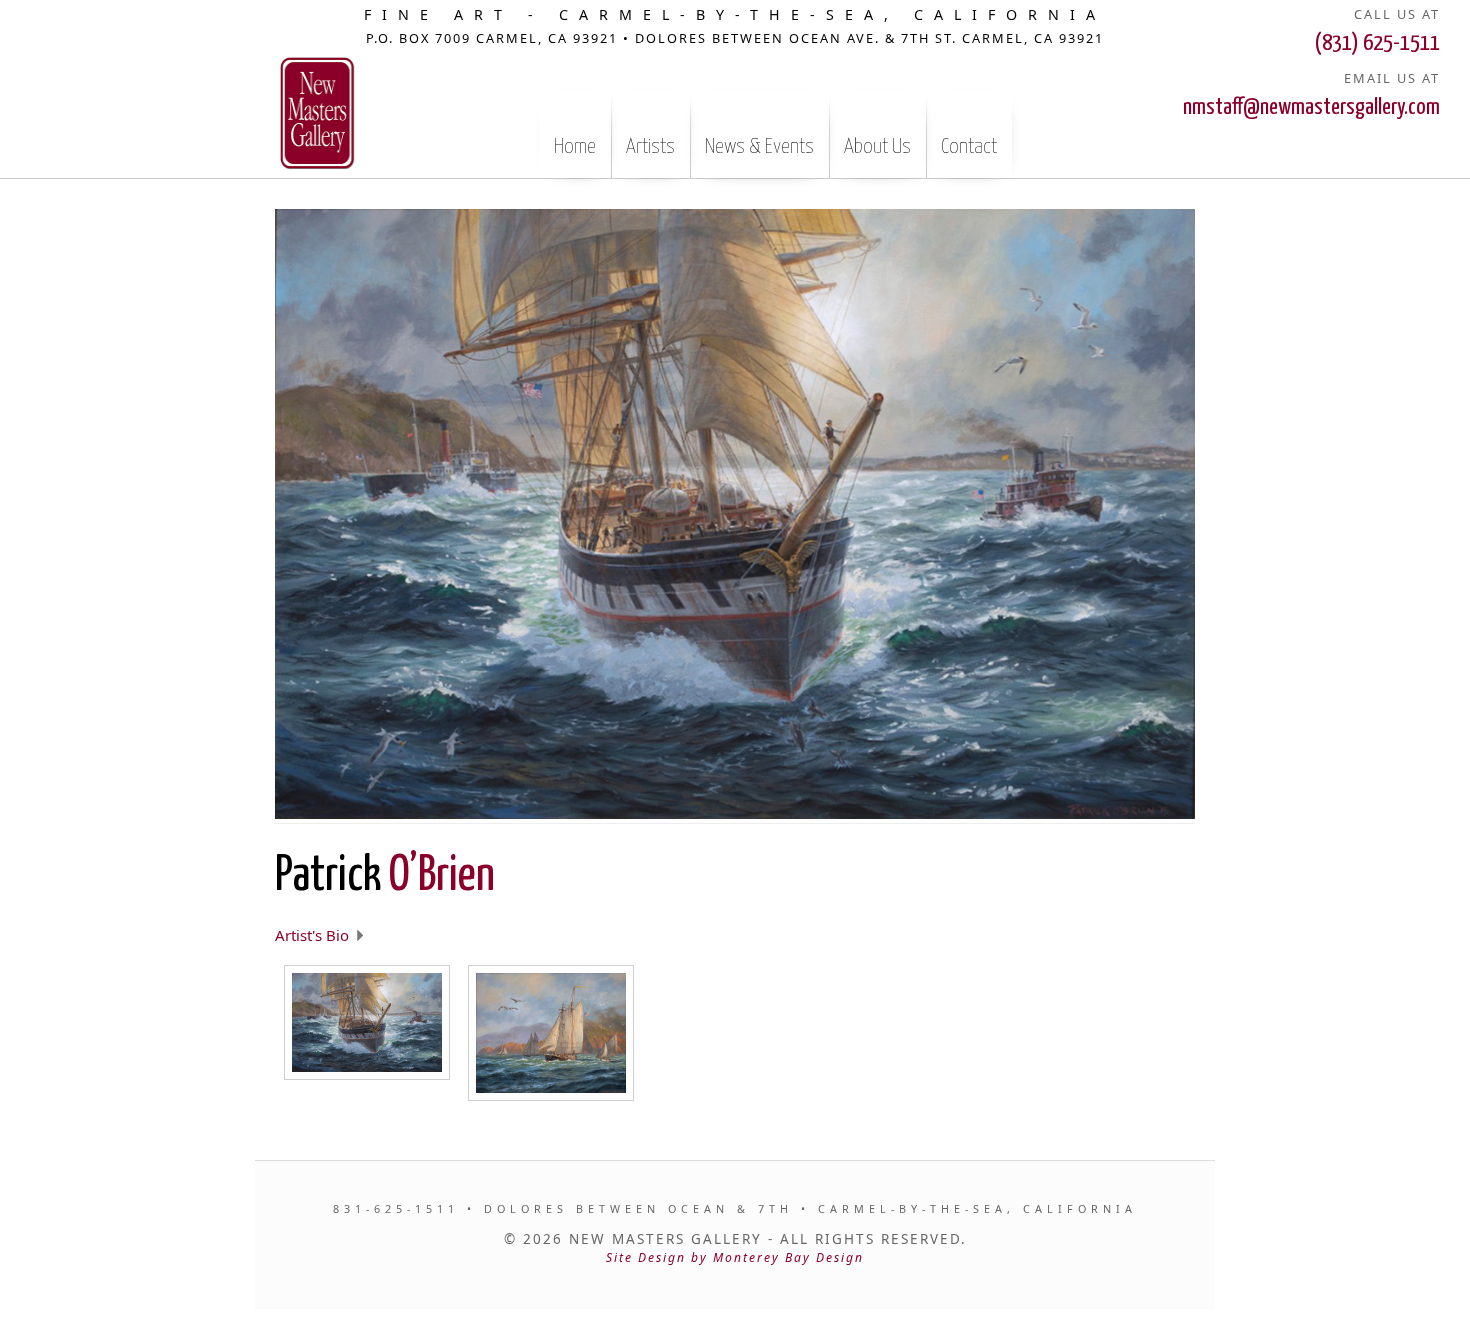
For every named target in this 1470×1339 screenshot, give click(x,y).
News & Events (759, 147)
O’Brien (385, 876)
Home (575, 147)
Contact (969, 147)
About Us (877, 147)
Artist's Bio (314, 935)
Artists (650, 147)
